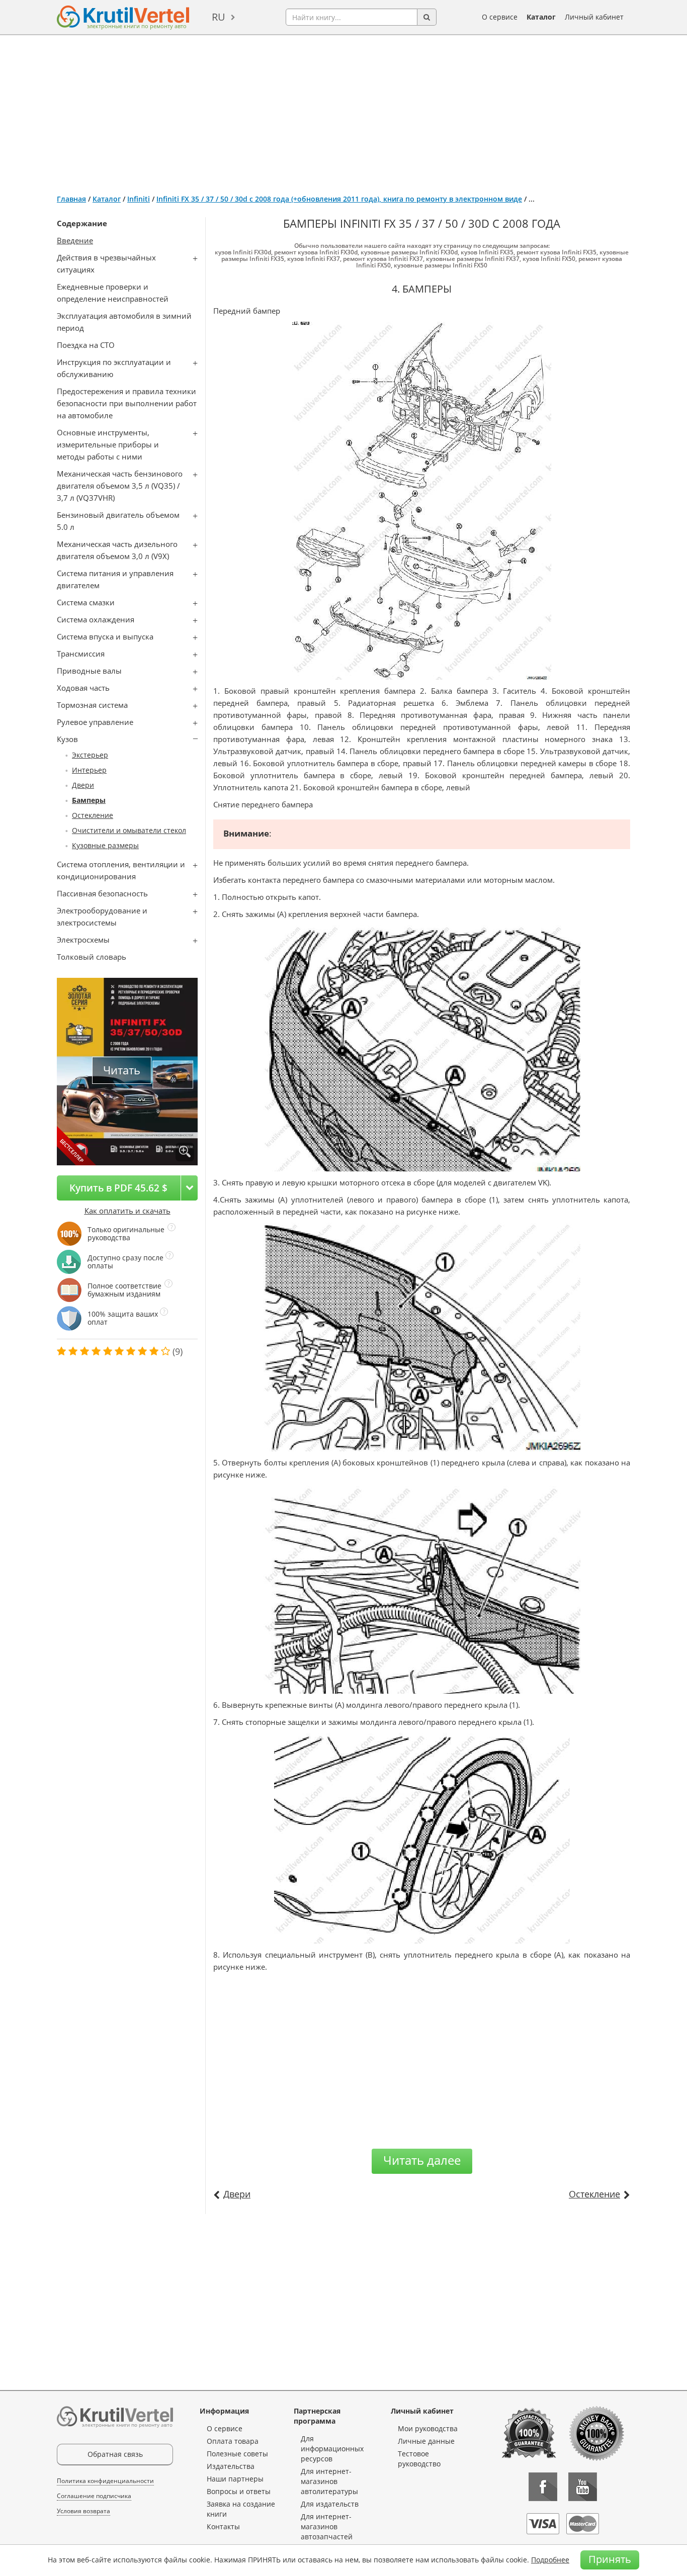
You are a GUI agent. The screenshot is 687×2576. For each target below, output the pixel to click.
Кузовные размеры (105, 845)
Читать (122, 1070)
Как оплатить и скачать (127, 1211)
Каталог (541, 17)
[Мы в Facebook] (543, 2487)
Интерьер (89, 770)
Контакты (223, 2526)
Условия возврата (83, 2511)
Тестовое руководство (419, 2459)
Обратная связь (115, 2454)
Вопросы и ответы (239, 2491)
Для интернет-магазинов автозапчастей (327, 2526)
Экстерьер (90, 755)
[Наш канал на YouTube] (583, 2487)
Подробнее (550, 2560)
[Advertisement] (343, 111)
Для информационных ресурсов (332, 2449)
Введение (75, 240)
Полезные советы (237, 2454)
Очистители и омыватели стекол (129, 830)
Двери (83, 785)
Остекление (93, 815)
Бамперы (89, 800)
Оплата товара (233, 2441)
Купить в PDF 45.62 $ (118, 1188)
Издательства (231, 2466)
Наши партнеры (235, 2479)
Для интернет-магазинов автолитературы (329, 2481)
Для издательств (330, 2504)
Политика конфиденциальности (105, 2481)
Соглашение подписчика (94, 2496)
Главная (71, 199)
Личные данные (426, 2441)
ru (219, 17)
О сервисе (500, 17)
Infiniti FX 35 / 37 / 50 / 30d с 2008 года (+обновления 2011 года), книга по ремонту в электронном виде (339, 199)
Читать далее (422, 2160)
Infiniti (139, 199)
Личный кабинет (594, 17)
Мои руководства (428, 2428)
